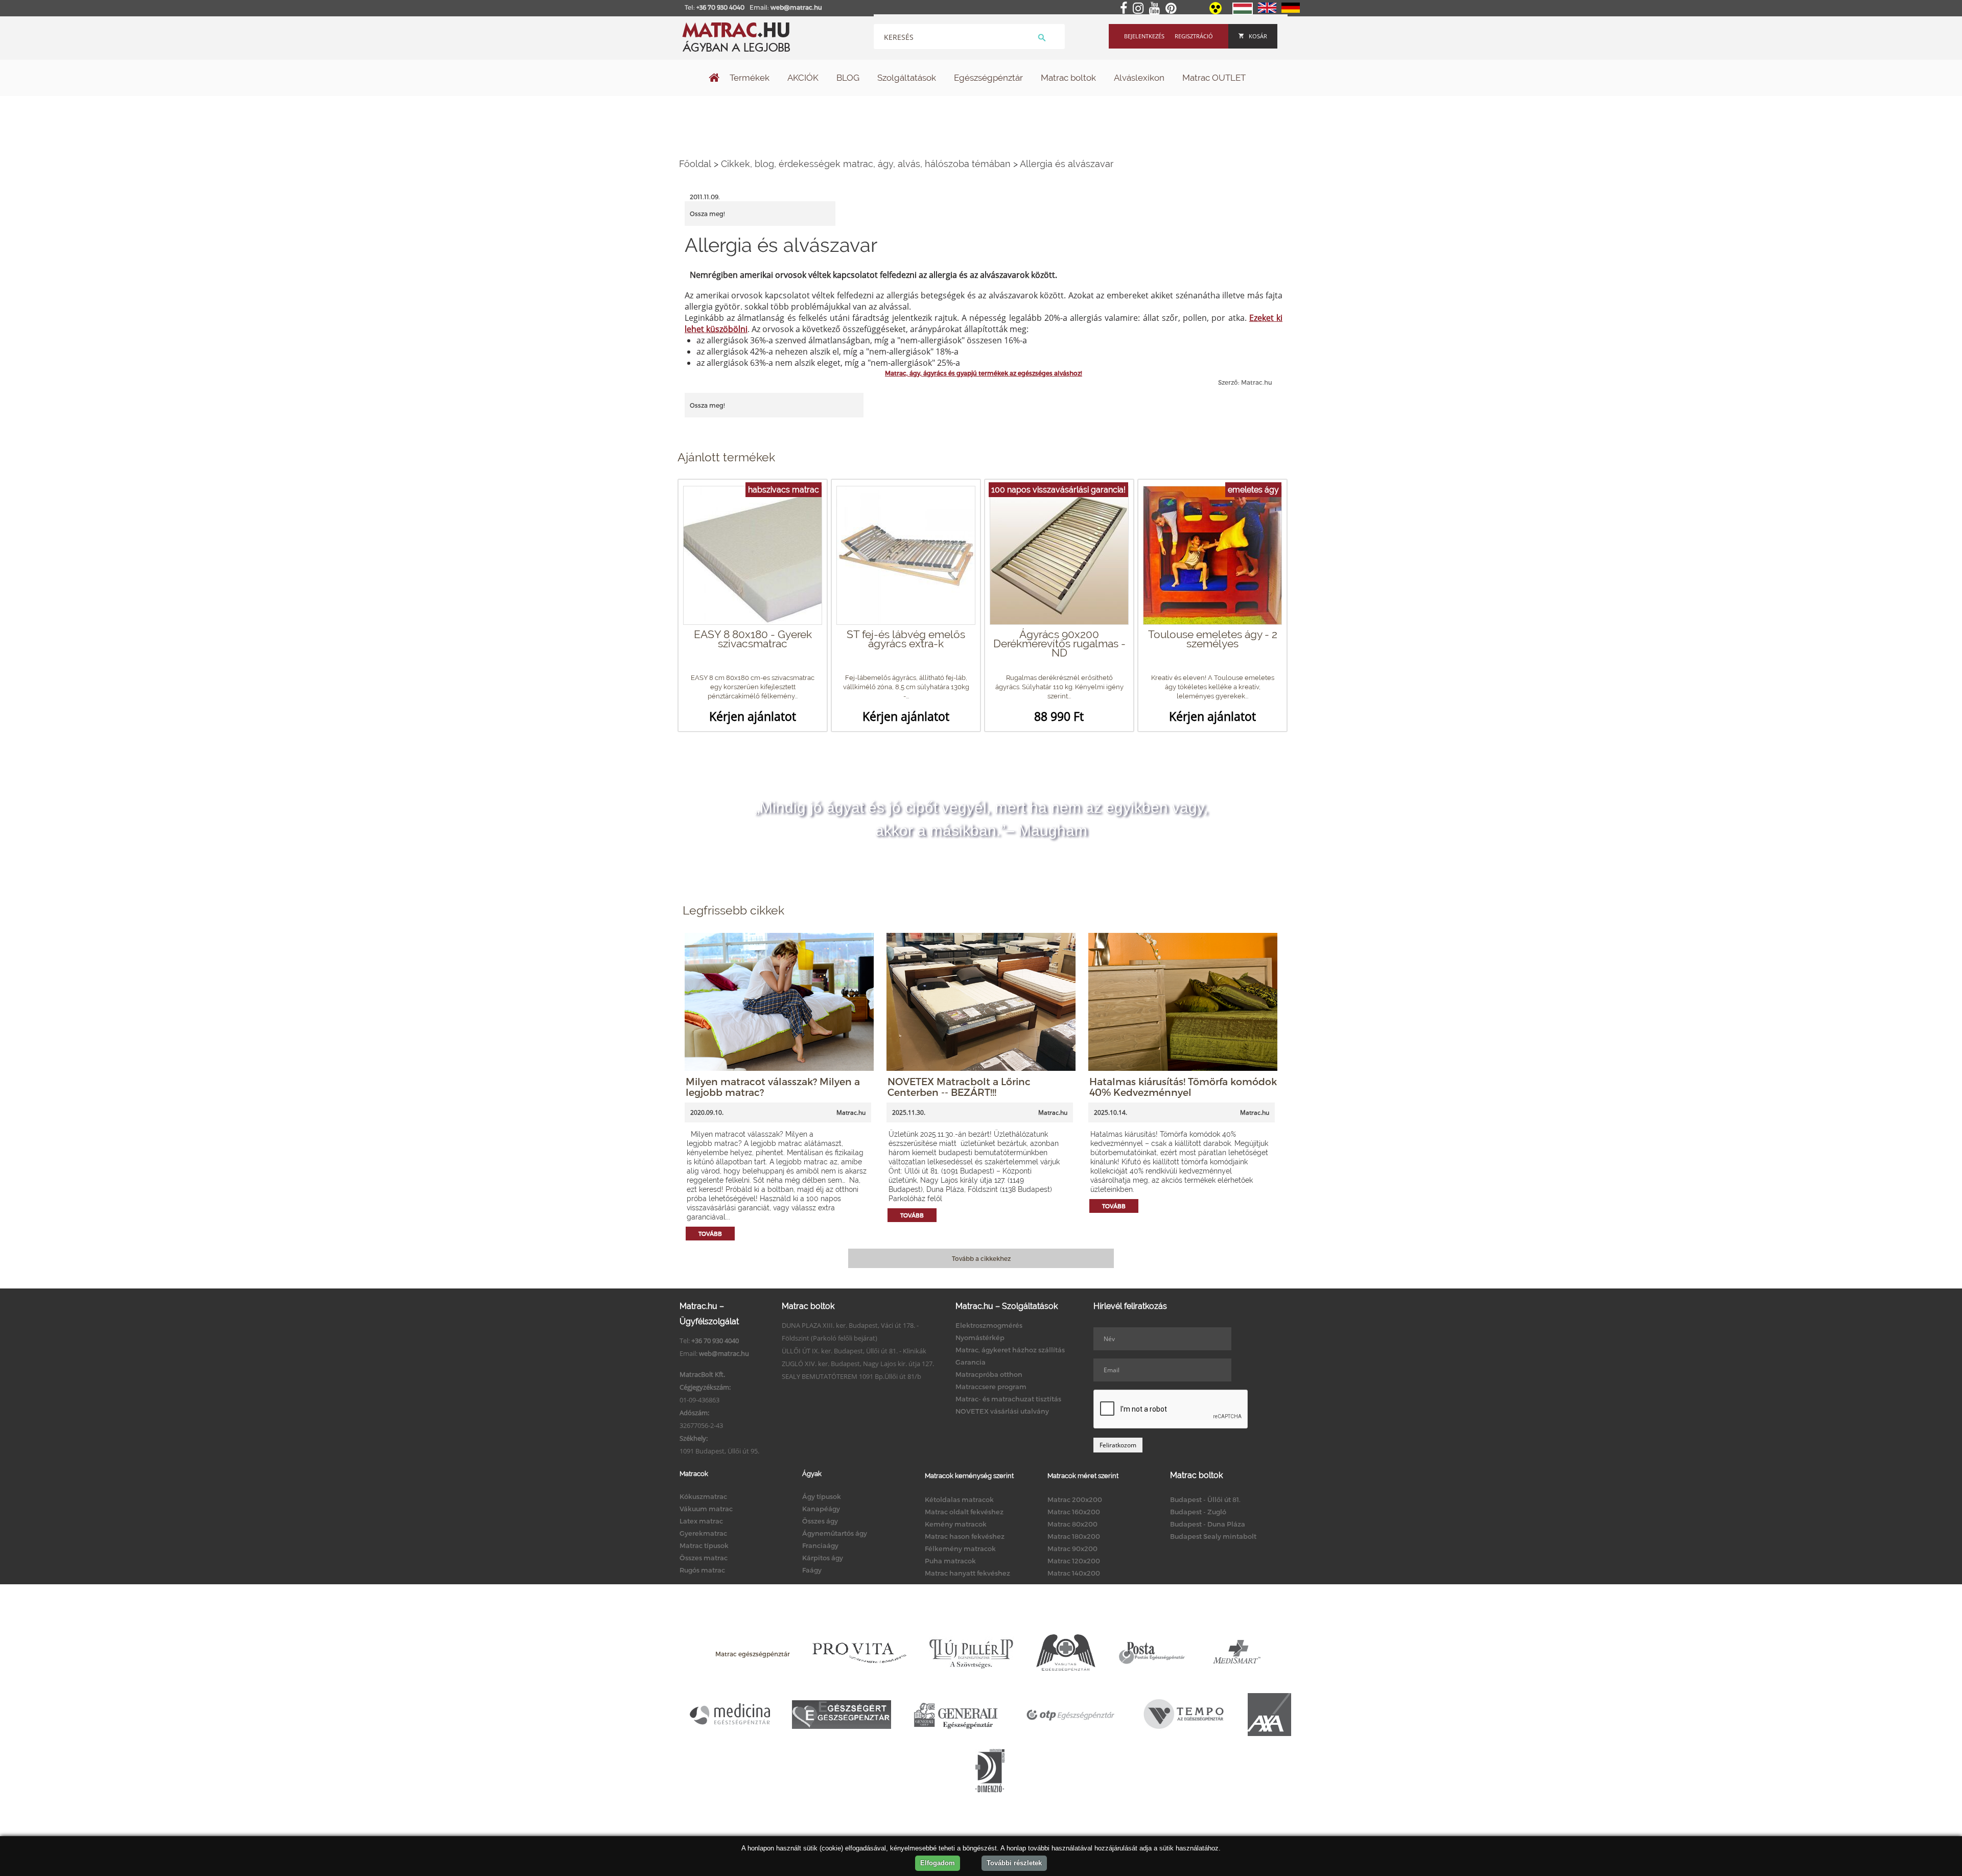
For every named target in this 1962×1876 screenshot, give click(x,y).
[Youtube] (1157, 9)
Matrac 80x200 (1072, 1524)
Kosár (1258, 36)
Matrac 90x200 (1072, 1549)
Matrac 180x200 (1074, 1536)
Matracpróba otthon (989, 1374)
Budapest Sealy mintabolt (1213, 1536)
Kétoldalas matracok (959, 1499)
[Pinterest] (1173, 9)
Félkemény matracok (960, 1549)
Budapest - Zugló (1198, 1512)
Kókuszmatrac (703, 1496)
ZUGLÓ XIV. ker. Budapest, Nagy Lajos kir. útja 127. (858, 1364)
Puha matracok (950, 1561)
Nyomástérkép (980, 1338)
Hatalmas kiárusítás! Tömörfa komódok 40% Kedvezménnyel (1183, 1087)
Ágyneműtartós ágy (835, 1533)
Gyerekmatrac (703, 1533)
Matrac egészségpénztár (753, 1654)
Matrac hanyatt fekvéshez (967, 1573)
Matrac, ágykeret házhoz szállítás (1010, 1350)
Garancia (971, 1362)
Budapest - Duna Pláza (1208, 1524)
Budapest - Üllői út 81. (1205, 1499)
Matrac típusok (704, 1545)
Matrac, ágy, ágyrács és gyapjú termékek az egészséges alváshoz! (984, 373)
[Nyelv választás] (1243, 12)
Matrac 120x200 (1074, 1561)
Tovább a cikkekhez (981, 1258)
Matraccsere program (991, 1387)
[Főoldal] (714, 79)
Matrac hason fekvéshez (965, 1536)
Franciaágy (820, 1545)
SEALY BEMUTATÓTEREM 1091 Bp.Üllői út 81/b (851, 1376)
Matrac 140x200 (1074, 1573)
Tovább (710, 1234)
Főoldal (695, 164)
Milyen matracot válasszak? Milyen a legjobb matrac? (773, 1087)
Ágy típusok (822, 1496)
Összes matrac (704, 1558)
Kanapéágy (821, 1509)
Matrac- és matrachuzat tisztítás (1008, 1399)
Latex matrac (701, 1521)
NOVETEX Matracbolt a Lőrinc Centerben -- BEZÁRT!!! (959, 1087)
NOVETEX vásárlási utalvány (1002, 1411)
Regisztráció (1194, 36)
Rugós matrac (702, 1570)
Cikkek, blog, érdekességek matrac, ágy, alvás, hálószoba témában (866, 164)
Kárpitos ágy (823, 1558)
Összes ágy (820, 1521)
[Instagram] (1140, 9)
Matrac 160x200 (1074, 1512)
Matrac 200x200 (1075, 1499)
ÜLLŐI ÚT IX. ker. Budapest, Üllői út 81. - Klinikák (854, 1351)
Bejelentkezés (1144, 36)
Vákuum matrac (706, 1509)
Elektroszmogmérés (989, 1325)
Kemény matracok (956, 1524)
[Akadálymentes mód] (1216, 12)
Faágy (812, 1570)
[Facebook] (1126, 9)
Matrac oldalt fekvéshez (964, 1512)
